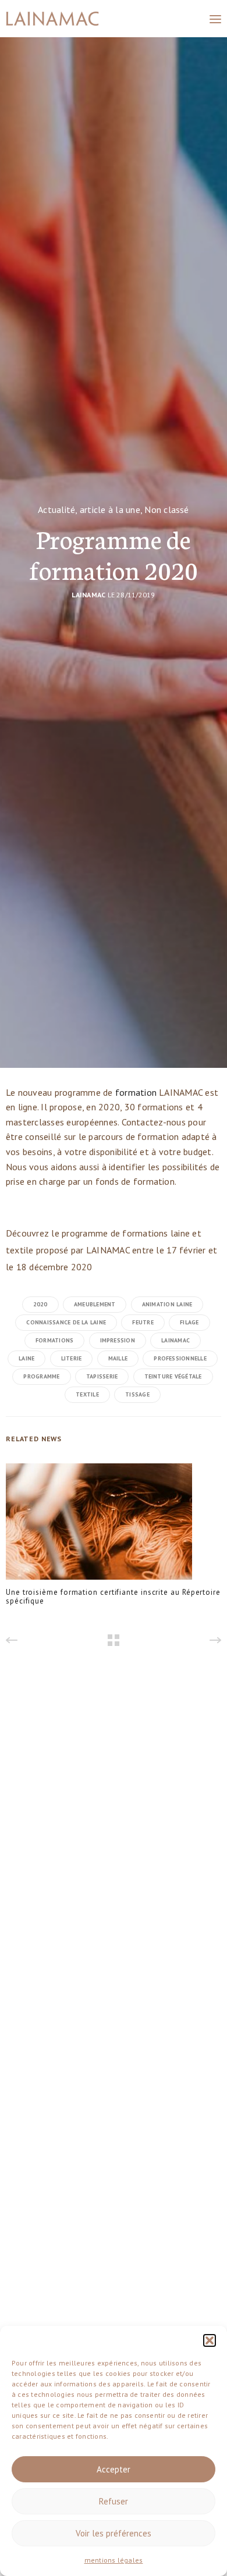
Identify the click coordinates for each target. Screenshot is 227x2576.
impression (118, 1340)
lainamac (175, 1340)
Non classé (166, 510)
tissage (137, 1394)
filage (189, 1322)
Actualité (56, 510)
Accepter (114, 2469)
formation (137, 1092)
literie (72, 1358)
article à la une (110, 510)
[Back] (114, 1640)
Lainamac (88, 595)
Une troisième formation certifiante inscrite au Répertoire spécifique (113, 1597)
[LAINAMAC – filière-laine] (52, 19)
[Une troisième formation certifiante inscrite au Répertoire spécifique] (99, 1525)
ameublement (95, 1304)
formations (54, 1340)
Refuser (114, 2501)
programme (41, 1376)
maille (118, 1358)
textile (87, 1394)
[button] (210, 2340)
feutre (143, 1322)
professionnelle (180, 1358)
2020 (40, 1304)
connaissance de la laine (66, 1322)
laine (26, 1358)
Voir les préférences (114, 2533)
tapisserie (102, 1376)
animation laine (167, 1304)
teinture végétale (173, 1376)
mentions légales (114, 2560)
